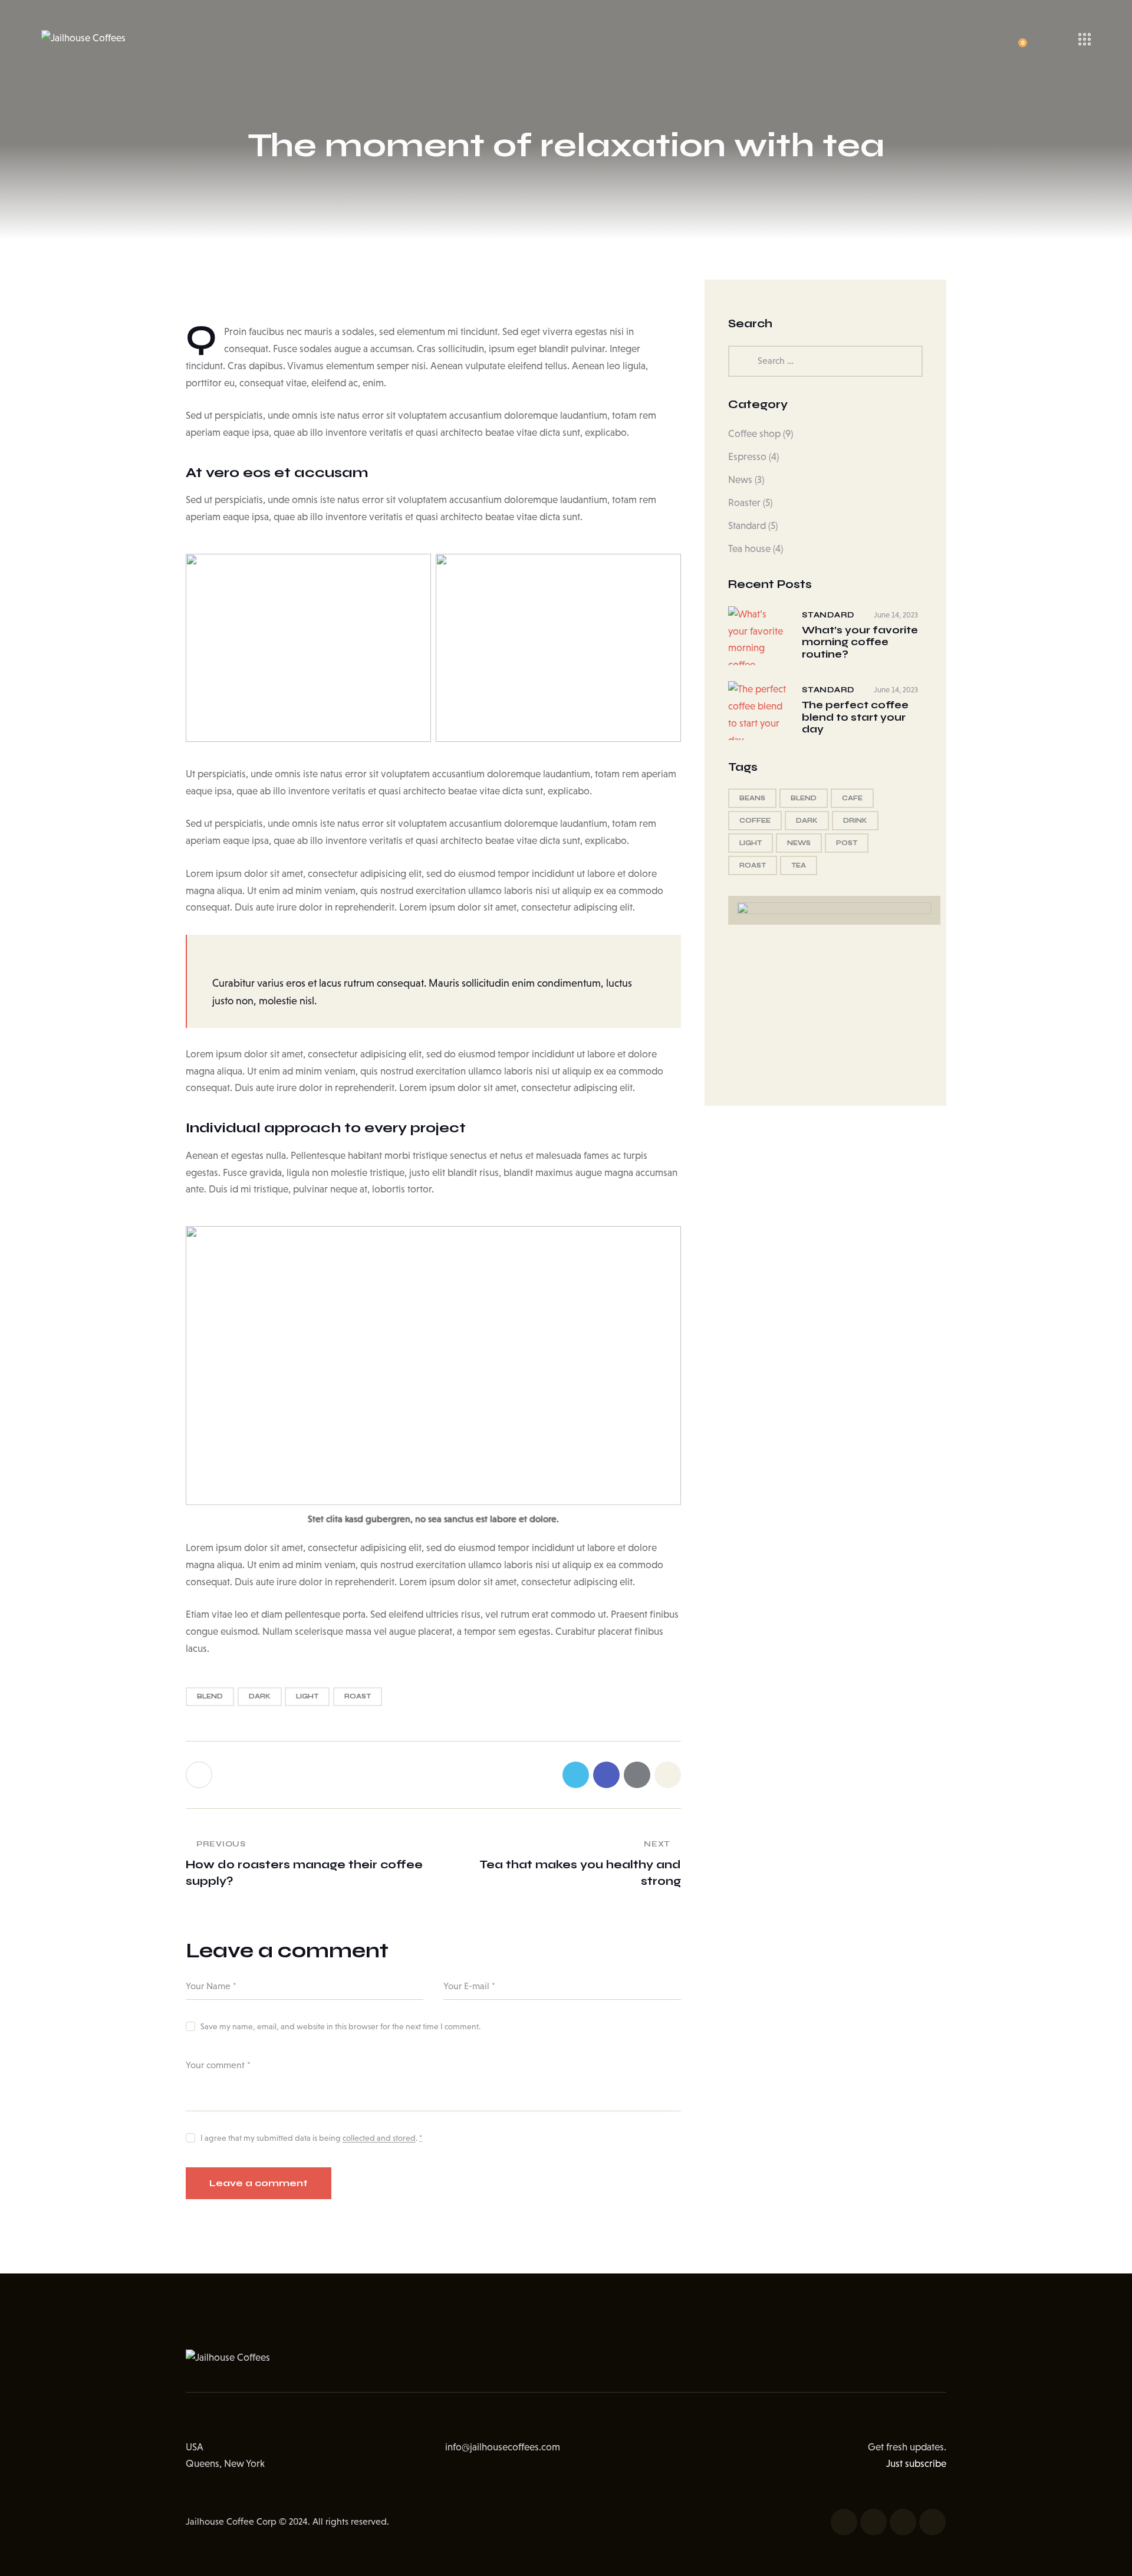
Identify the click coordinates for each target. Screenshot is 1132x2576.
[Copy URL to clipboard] (668, 1775)
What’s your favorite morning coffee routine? (860, 643)
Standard (747, 526)
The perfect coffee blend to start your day (855, 717)
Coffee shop (754, 434)
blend (210, 1696)
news (799, 843)
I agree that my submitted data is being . (311, 2138)
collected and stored (379, 2138)
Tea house (749, 549)
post (847, 843)
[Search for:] (825, 361)
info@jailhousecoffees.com (503, 2447)
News (740, 480)
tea (799, 865)
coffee (755, 821)
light (307, 1696)
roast (358, 1696)
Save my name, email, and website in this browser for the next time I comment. (340, 2026)
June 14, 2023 (896, 615)
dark (260, 1696)
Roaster (744, 503)
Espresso (747, 457)
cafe (852, 798)
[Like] (200, 1775)
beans (752, 798)
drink (855, 821)
